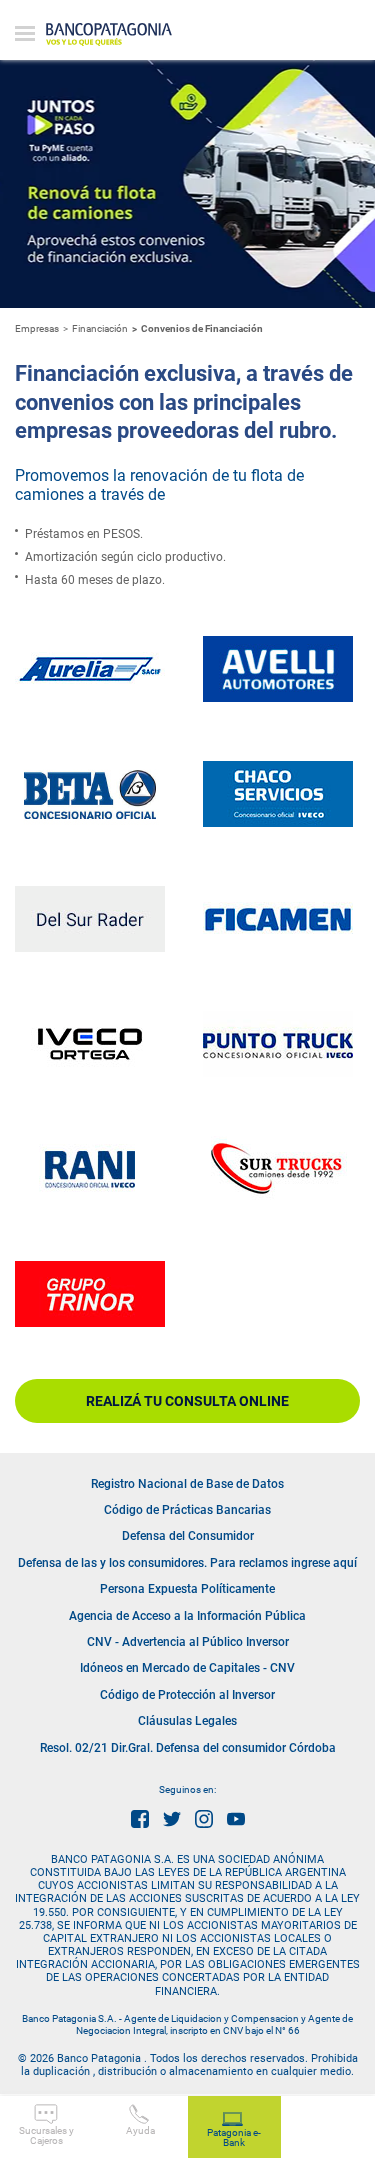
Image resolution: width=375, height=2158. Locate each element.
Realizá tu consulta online (187, 1401)
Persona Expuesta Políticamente (187, 1589)
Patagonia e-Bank (234, 2137)
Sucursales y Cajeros (46, 2135)
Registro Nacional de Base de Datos (187, 1484)
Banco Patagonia (109, 35)
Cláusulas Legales (187, 1721)
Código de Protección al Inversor (187, 1695)
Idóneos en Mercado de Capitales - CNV (187, 1668)
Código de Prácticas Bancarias (187, 1510)
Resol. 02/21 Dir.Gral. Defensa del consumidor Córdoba (188, 1748)
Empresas (37, 328)
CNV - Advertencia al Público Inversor (188, 1642)
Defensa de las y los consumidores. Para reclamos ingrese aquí (187, 1563)
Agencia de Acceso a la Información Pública (187, 1616)
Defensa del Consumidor (188, 1536)
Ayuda (140, 2130)
